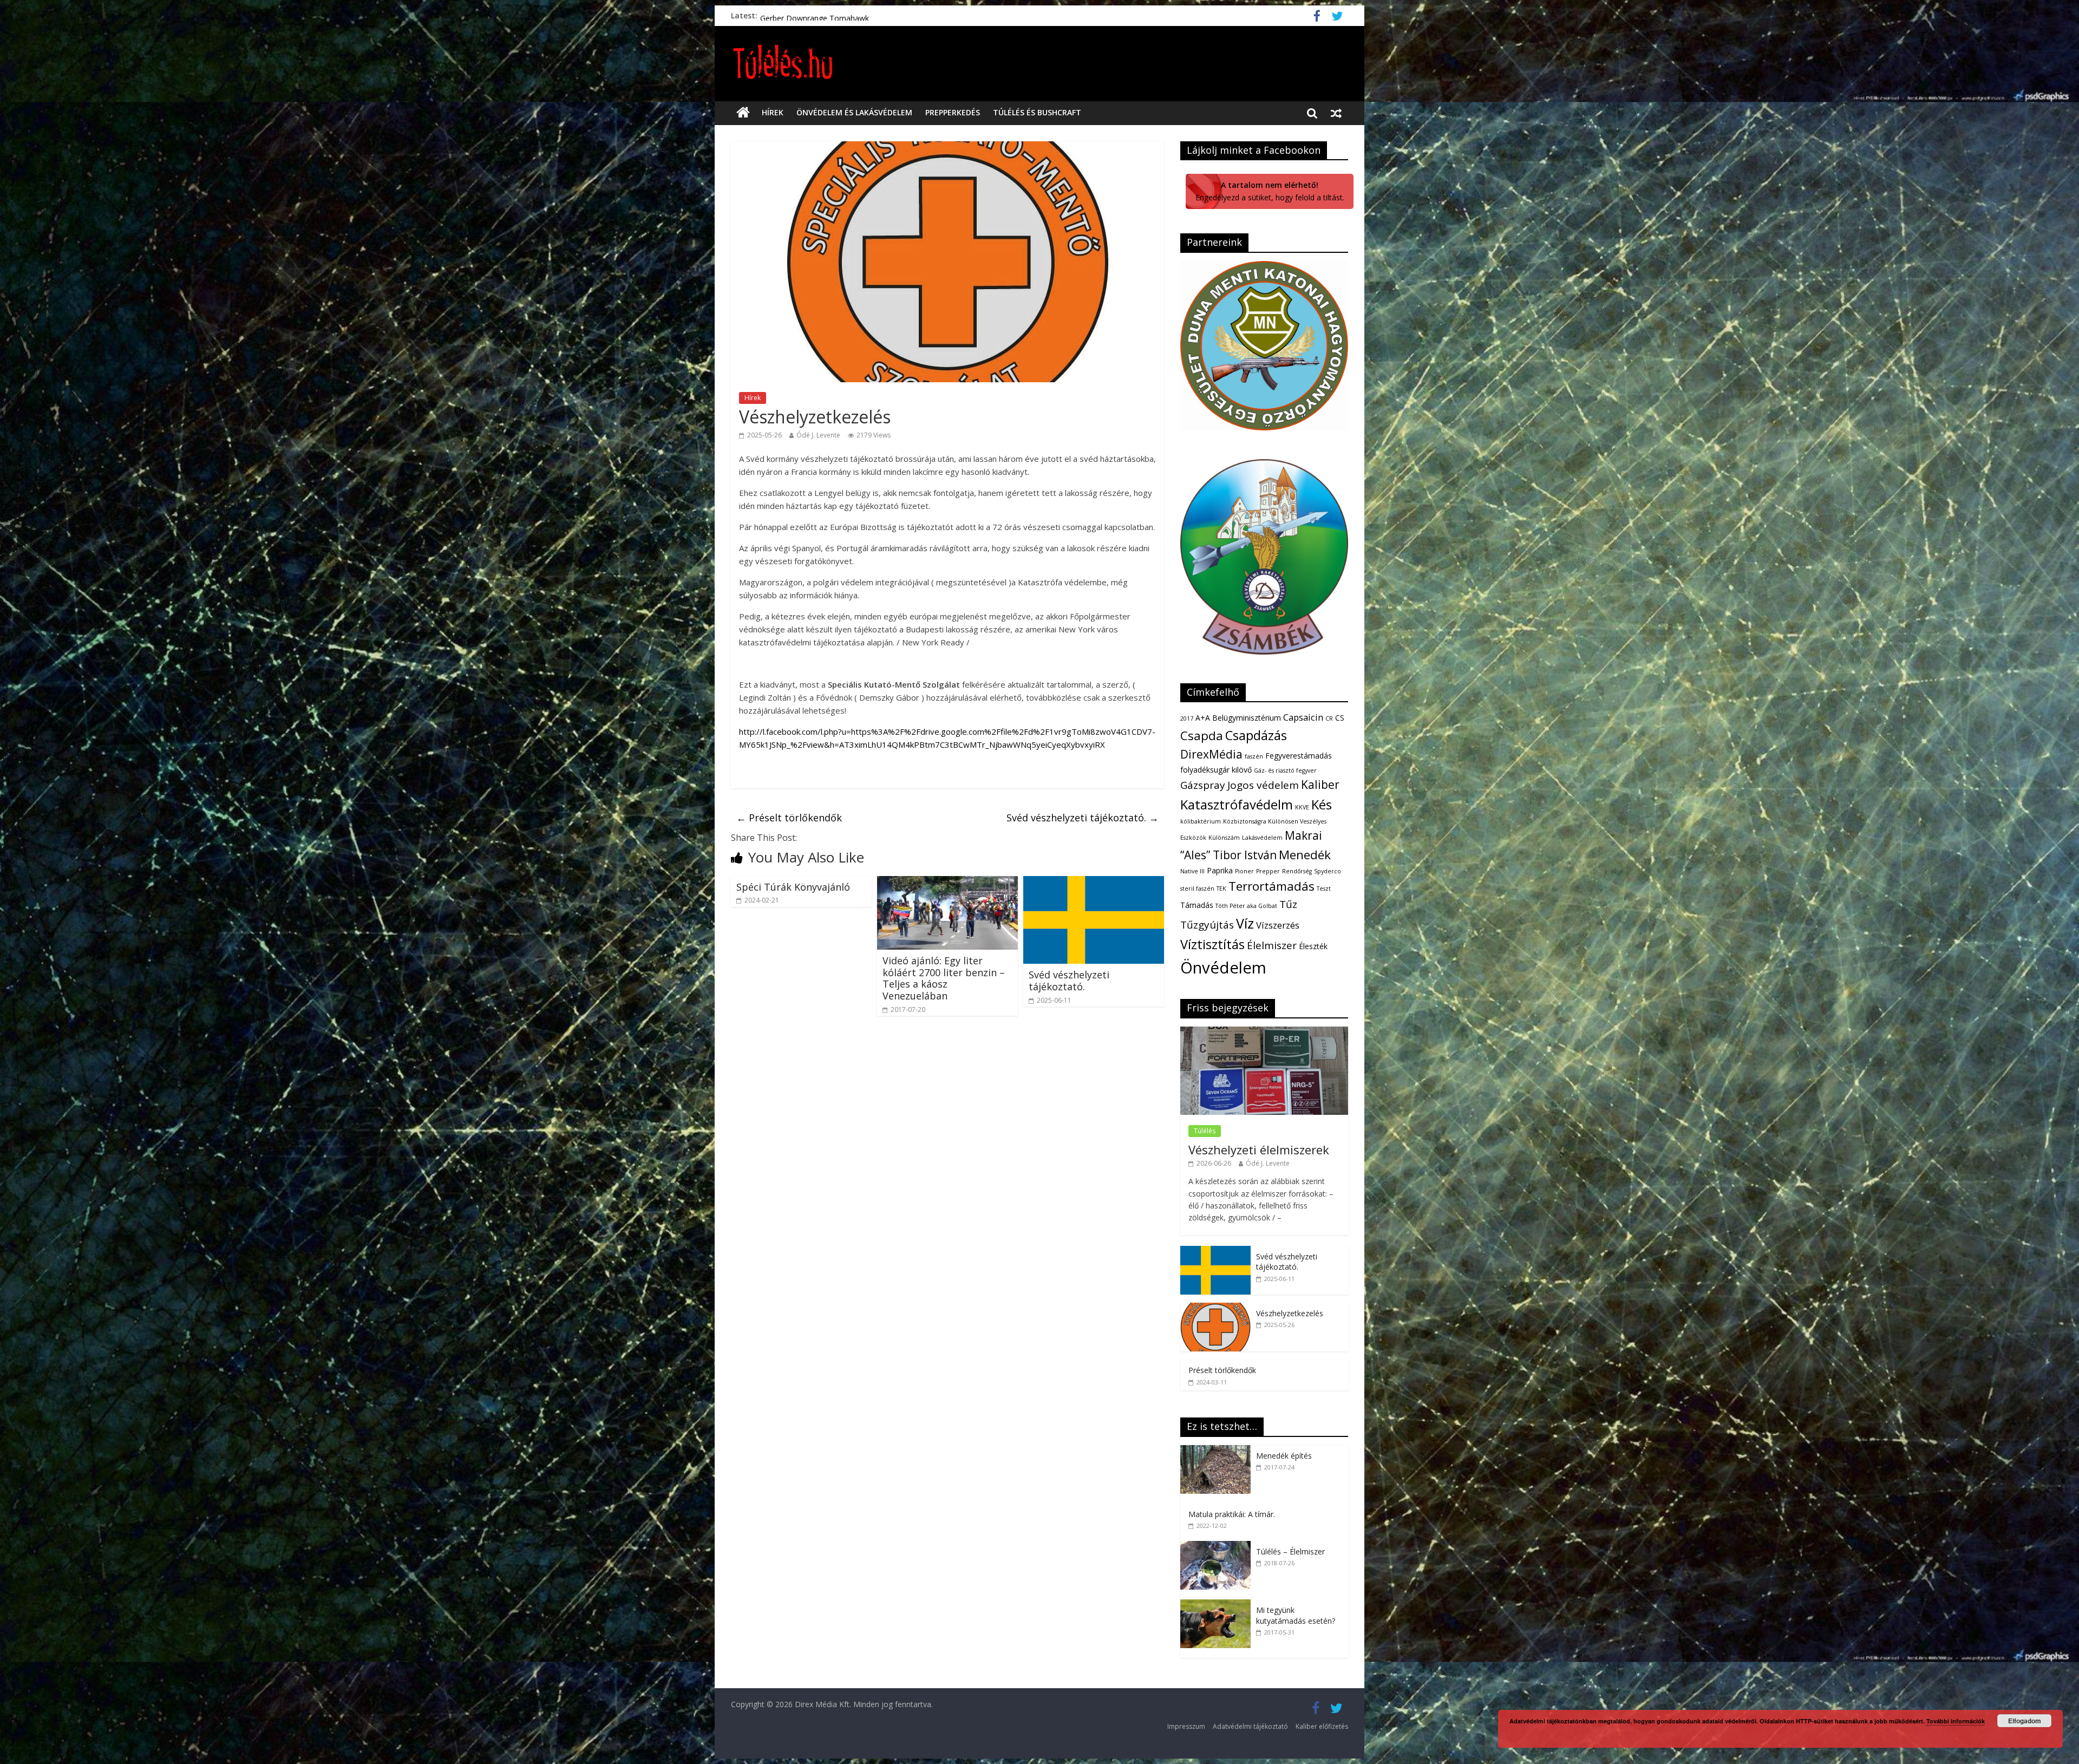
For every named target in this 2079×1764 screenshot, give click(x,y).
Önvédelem (1223, 968)
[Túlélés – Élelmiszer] (1218, 1547)
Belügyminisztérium (1247, 718)
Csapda (1202, 736)
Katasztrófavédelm (1237, 805)
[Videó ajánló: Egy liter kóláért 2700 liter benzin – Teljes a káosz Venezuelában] (947, 883)
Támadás (1197, 905)
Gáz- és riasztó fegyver (1285, 770)
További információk (1956, 1721)
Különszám (1224, 838)
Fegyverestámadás (1299, 756)
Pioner (1244, 871)
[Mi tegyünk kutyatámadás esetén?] (1218, 1605)
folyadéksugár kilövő (1216, 770)
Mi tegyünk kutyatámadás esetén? (1296, 1615)
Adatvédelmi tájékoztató (1250, 1726)
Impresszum (1186, 1726)
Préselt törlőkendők (789, 818)
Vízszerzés (1278, 925)
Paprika (1220, 870)
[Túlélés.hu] (743, 113)
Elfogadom (2025, 1721)
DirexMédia (1211, 754)
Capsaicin (1303, 717)
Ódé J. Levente (818, 435)
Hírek (773, 112)
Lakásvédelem (1262, 838)
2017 (1187, 718)
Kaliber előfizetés (1322, 1726)
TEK (1221, 888)
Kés (1322, 805)
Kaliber (1320, 785)
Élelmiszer (1272, 945)
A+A (1203, 718)
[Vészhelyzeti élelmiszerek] (1264, 1032)
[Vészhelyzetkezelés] (1215, 1308)
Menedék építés (1284, 1456)
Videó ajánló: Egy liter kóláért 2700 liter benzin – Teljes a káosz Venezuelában (944, 978)
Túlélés (1205, 1131)
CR (1329, 718)
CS (1340, 718)
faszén (1254, 756)
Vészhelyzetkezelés (1290, 1313)
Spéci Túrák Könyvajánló (793, 887)
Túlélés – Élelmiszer (1290, 1551)
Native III (1192, 871)
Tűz (1288, 904)
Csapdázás (1256, 735)
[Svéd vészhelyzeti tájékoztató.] (1094, 883)
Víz (1245, 923)
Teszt (1324, 888)
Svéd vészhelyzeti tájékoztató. (813, 15)
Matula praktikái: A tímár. (1232, 1514)
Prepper (1268, 871)
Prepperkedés (953, 112)
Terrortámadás (1271, 886)
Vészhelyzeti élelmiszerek (1259, 1149)
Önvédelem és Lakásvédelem (854, 112)
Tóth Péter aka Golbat (1246, 906)
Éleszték (1313, 946)
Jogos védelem (1263, 785)
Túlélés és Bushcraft (1037, 112)
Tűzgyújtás (1207, 925)
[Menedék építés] (1218, 1451)
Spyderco (1328, 871)
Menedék (1305, 855)
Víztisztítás (1212, 944)
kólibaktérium (1201, 821)
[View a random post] (1336, 113)
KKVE (1302, 807)
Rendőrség (1297, 871)
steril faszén (1197, 888)
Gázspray (1203, 785)
